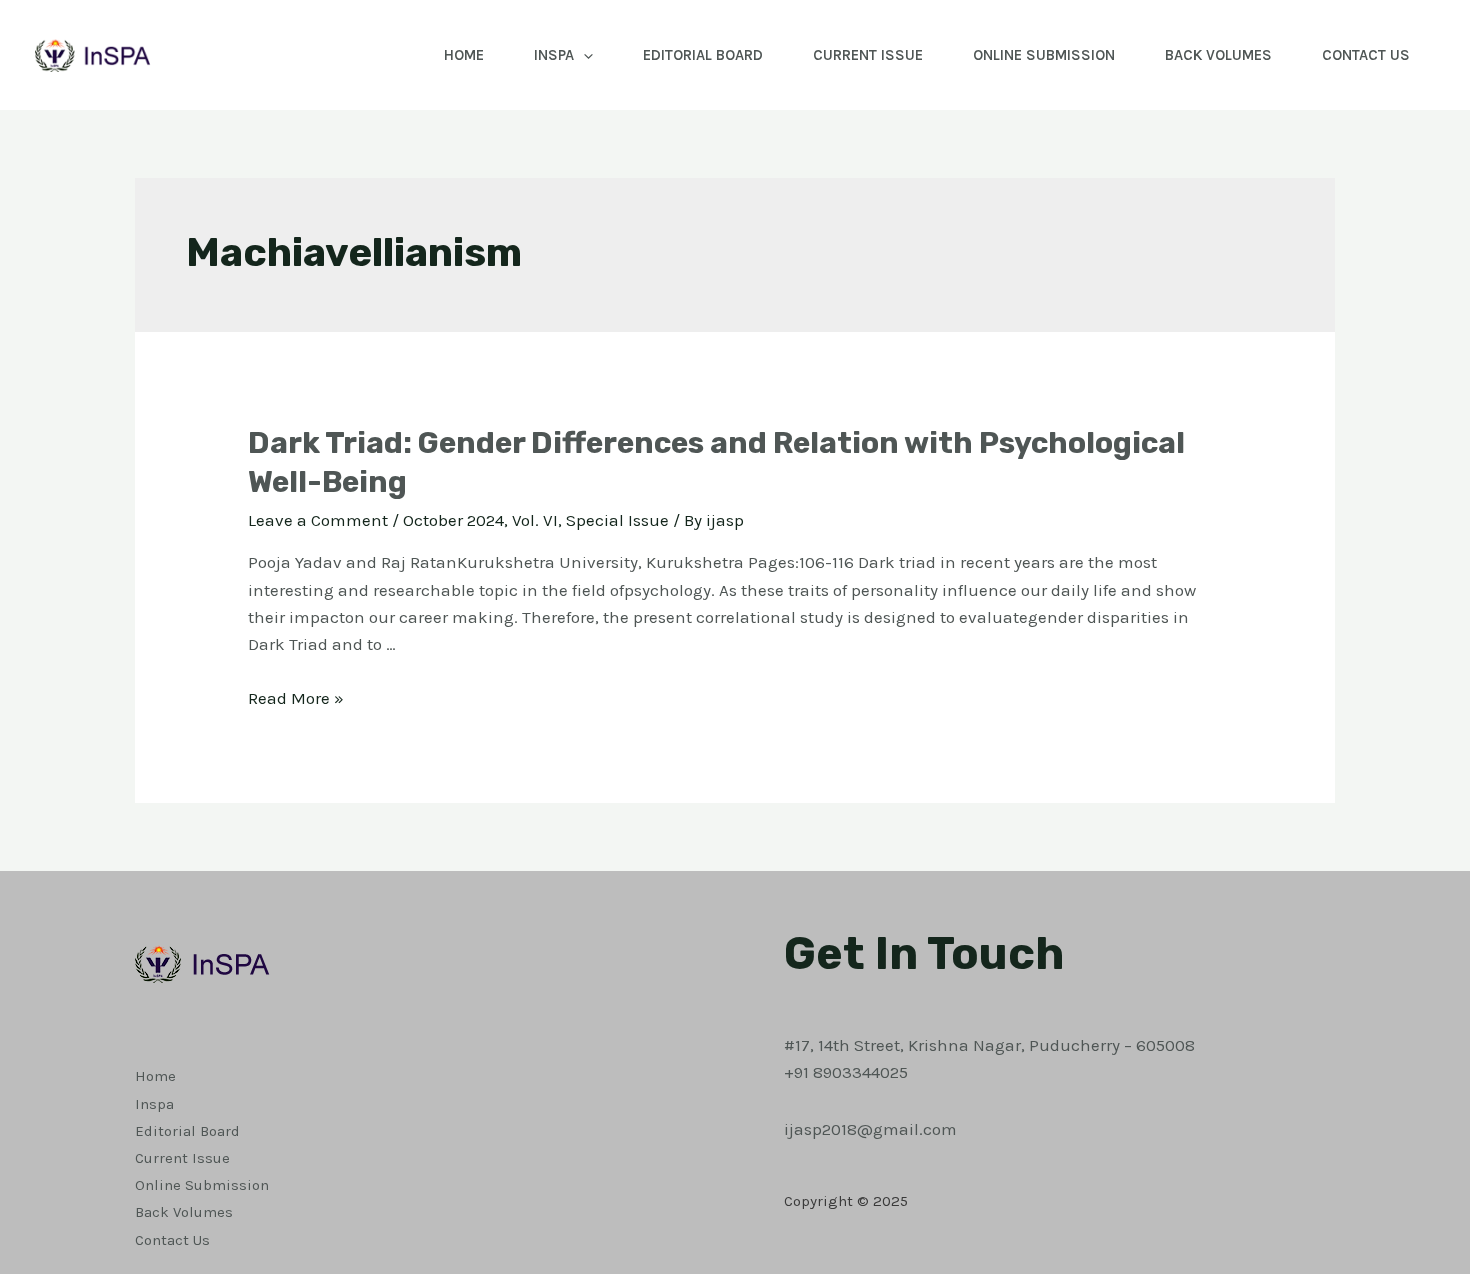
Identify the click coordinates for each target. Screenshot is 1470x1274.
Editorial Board (703, 55)
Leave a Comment (318, 520)
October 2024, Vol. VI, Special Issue (536, 520)
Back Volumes (1218, 55)
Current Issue (868, 55)
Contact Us (1366, 55)
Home (464, 55)
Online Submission (1044, 55)
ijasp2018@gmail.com (870, 1129)
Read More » (296, 698)
